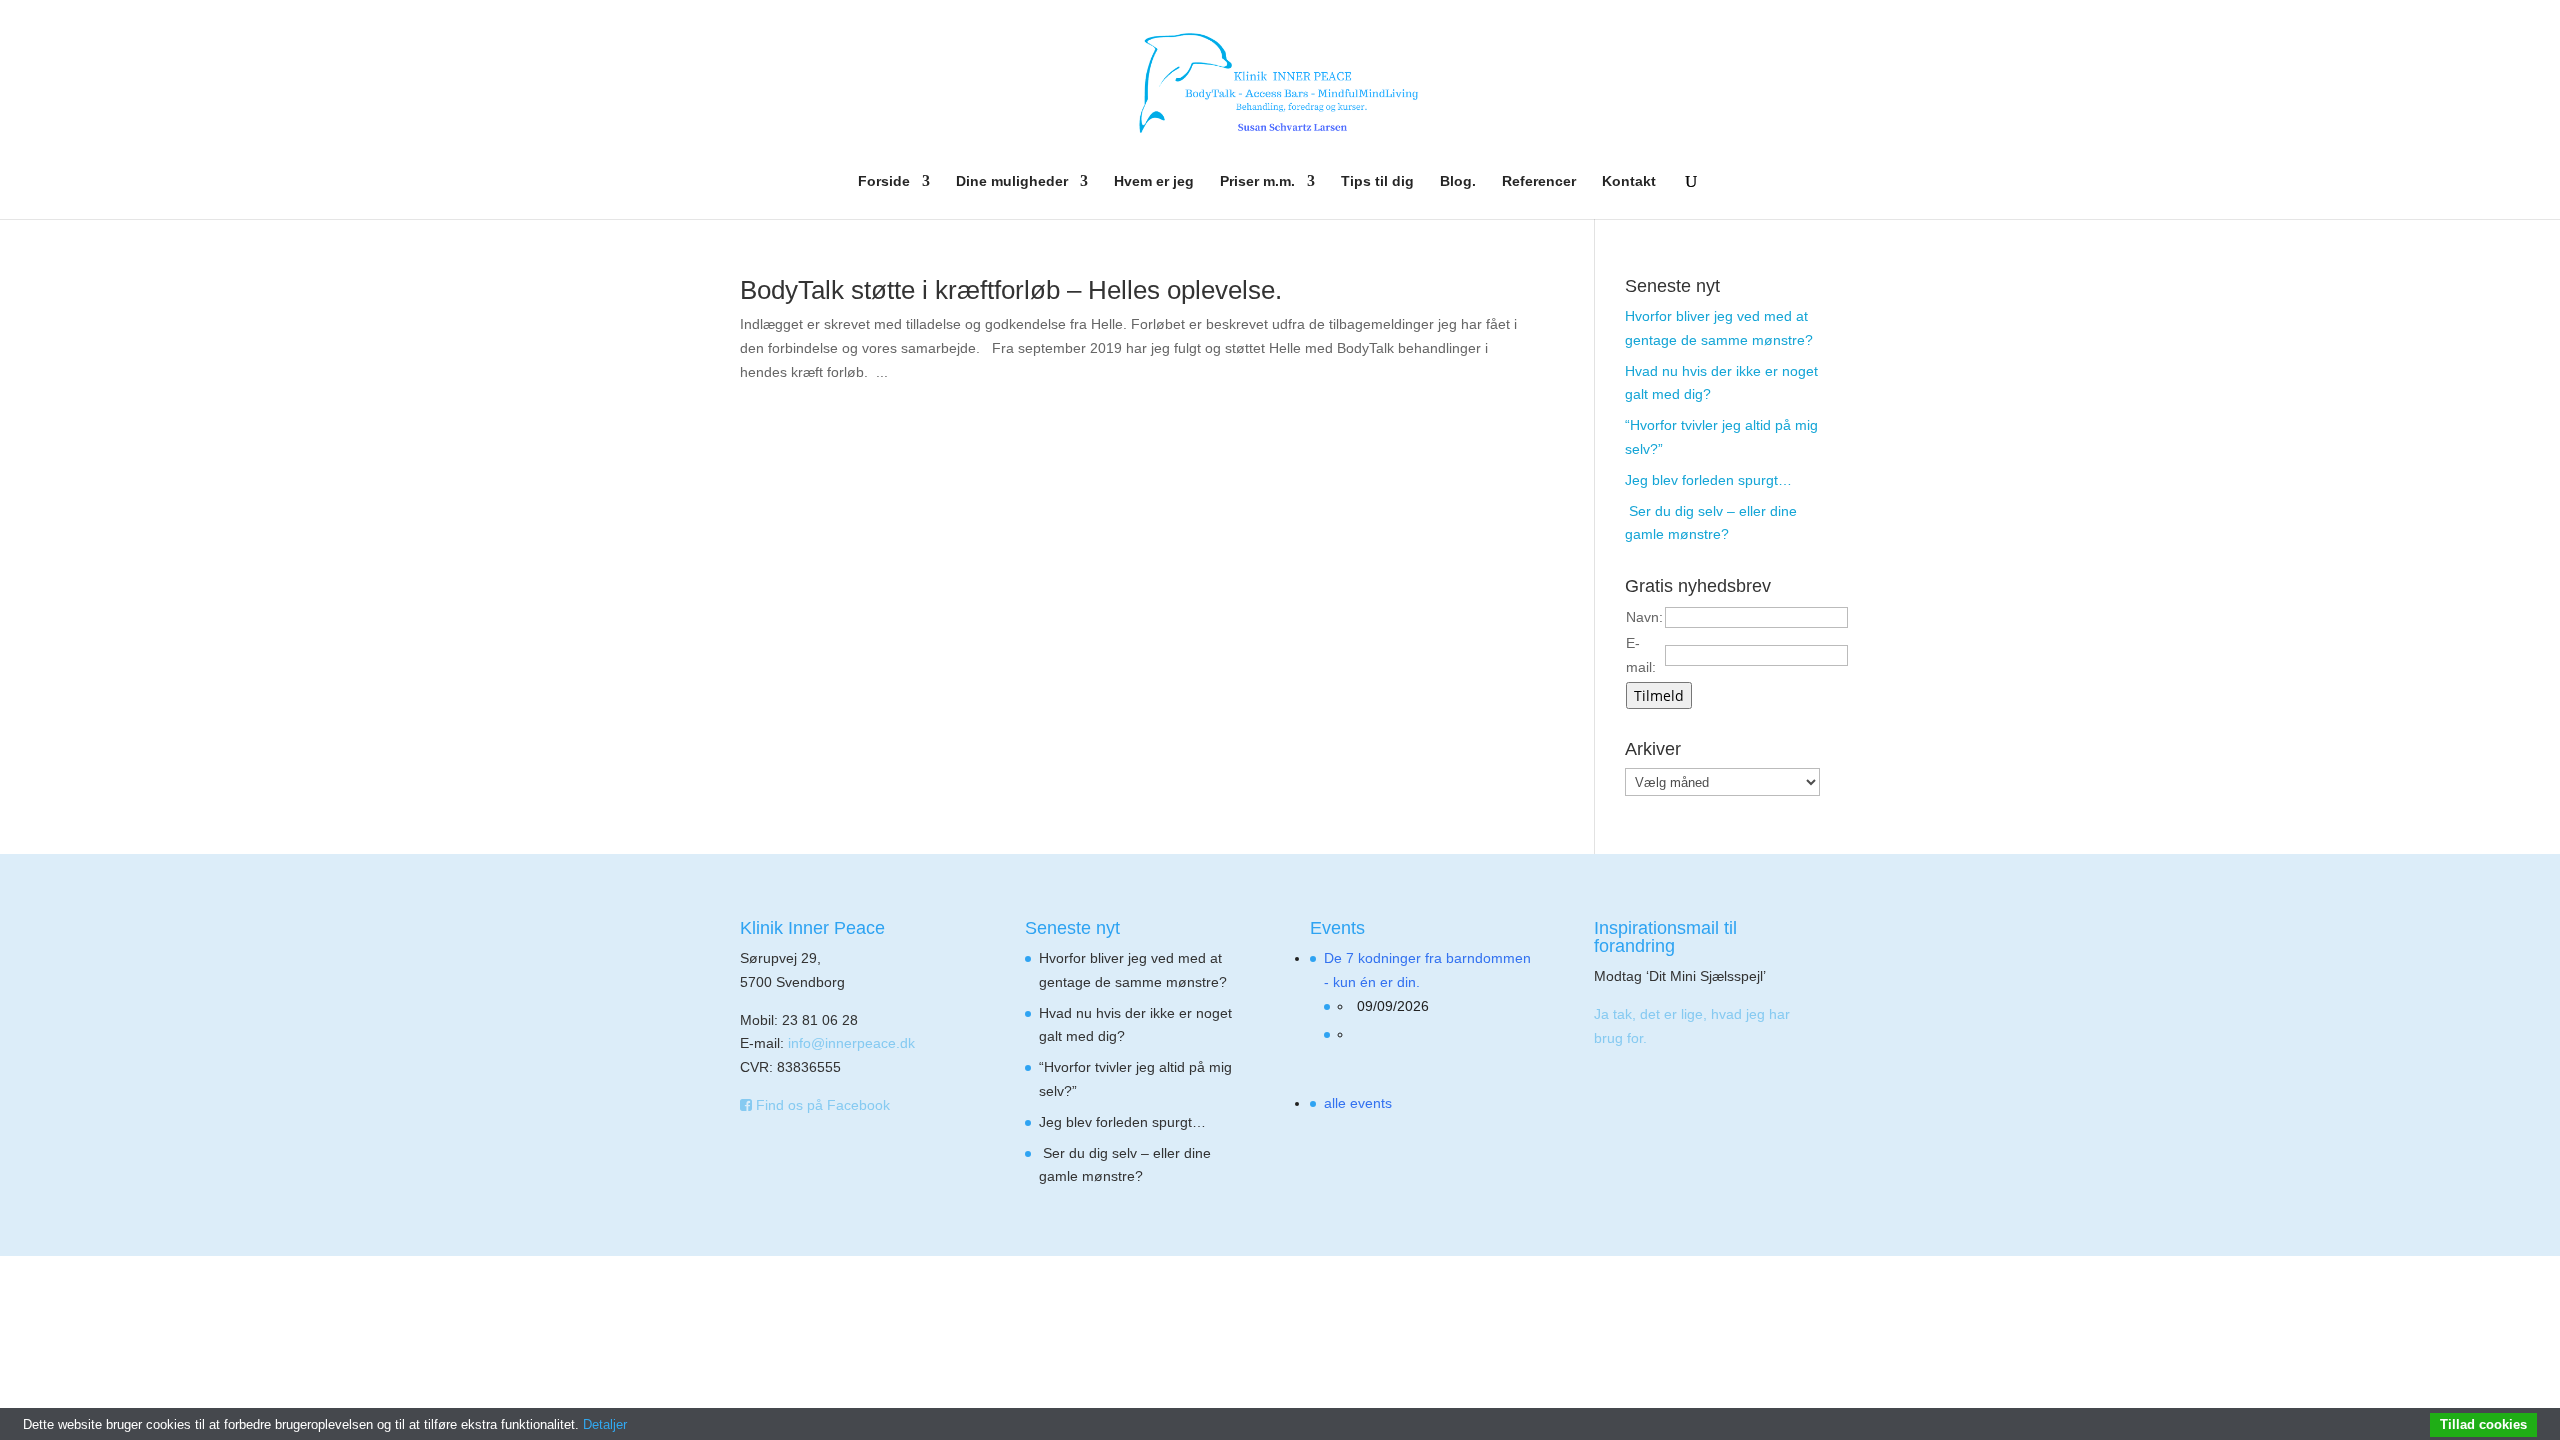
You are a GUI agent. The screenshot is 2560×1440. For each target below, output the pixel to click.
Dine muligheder (1012, 181)
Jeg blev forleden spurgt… (1708, 480)
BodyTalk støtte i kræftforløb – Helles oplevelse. (1011, 290)
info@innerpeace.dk (851, 1043)
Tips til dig (1377, 181)
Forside (884, 181)
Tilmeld (1659, 695)
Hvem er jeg (1154, 181)
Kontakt (1629, 181)
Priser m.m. (1257, 181)
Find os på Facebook (821, 1105)
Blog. (1458, 181)
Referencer (1539, 181)
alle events (1358, 1103)
